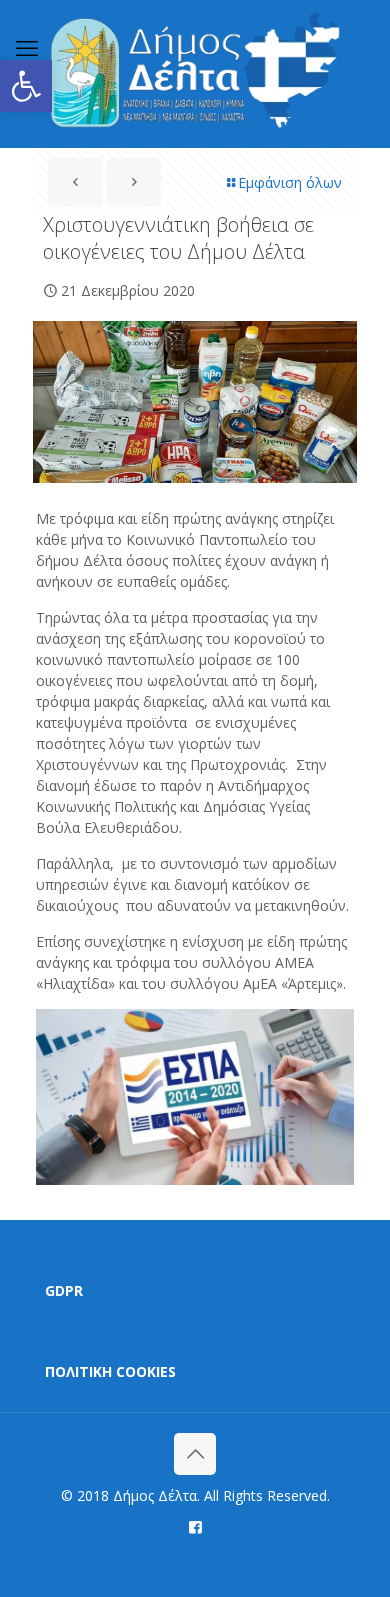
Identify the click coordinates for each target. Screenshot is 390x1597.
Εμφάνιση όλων (290, 182)
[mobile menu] (27, 47)
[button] (26, 86)
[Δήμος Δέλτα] (195, 73)
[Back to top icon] (195, 1454)
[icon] (195, 1526)
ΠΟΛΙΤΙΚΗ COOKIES (110, 1371)
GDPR (64, 1290)
